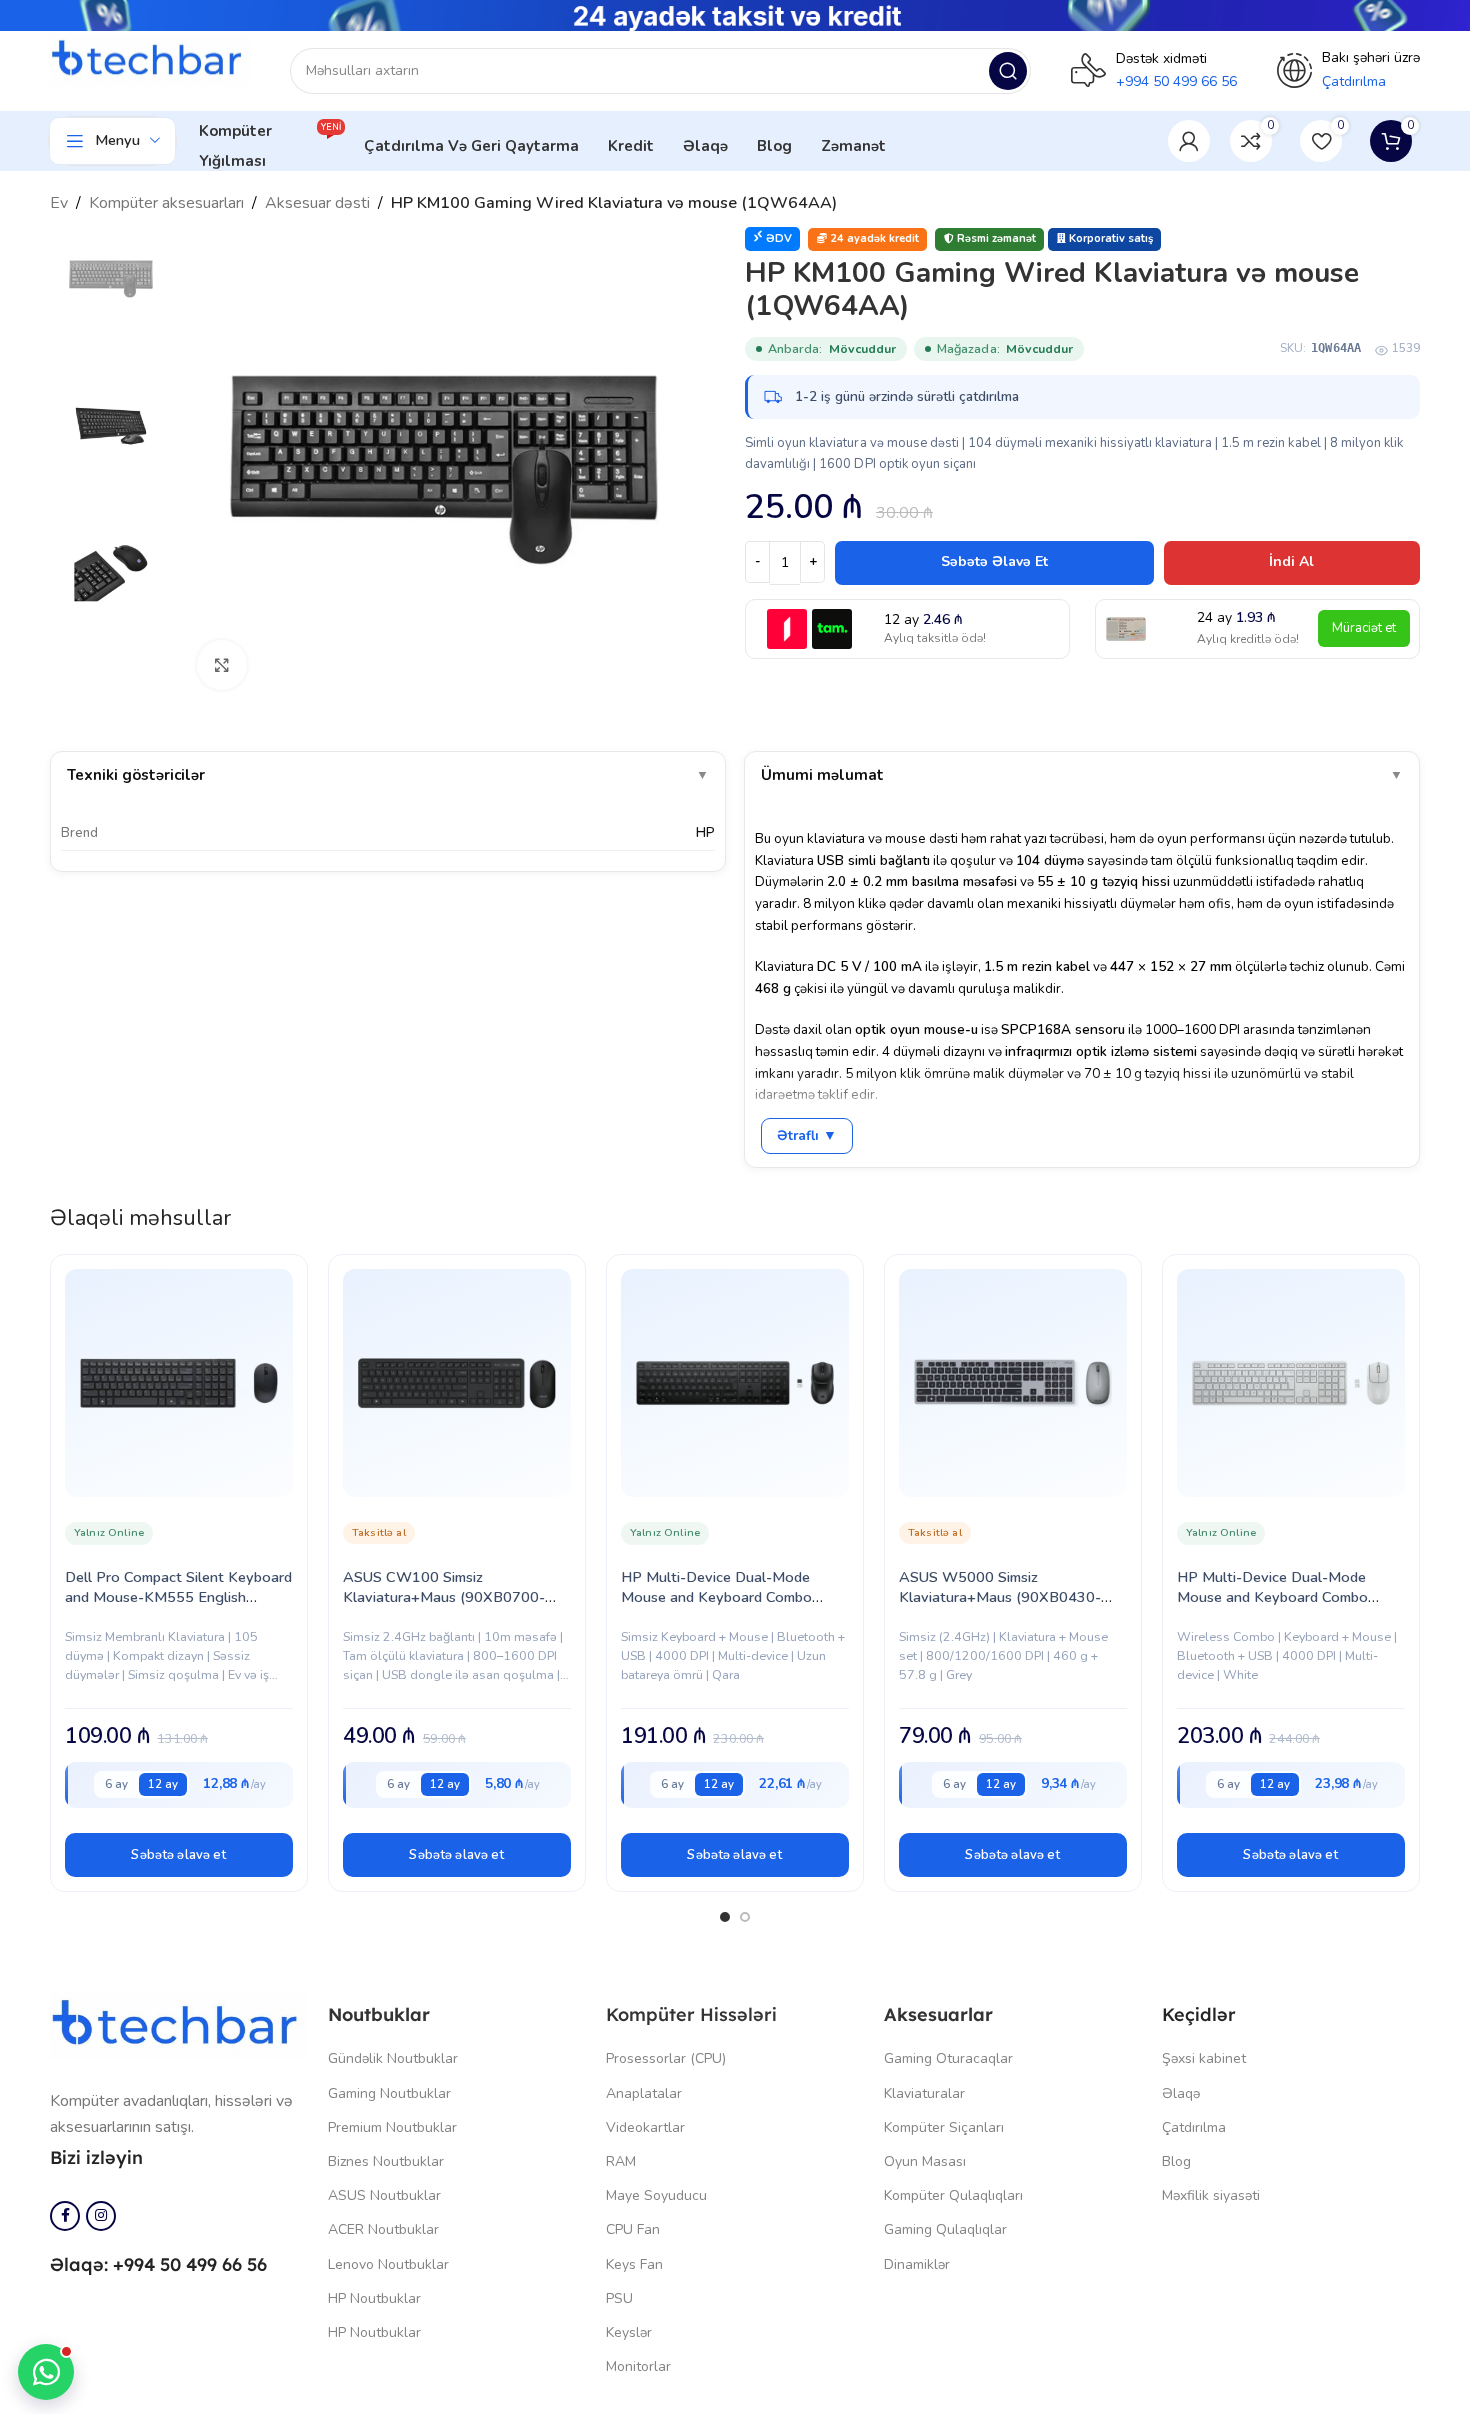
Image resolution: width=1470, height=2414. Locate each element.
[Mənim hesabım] (1189, 141)
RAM (621, 2161)
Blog (1176, 2161)
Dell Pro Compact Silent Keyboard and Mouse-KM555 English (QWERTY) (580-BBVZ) (178, 1597)
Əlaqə (1181, 2093)
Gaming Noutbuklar (389, 2093)
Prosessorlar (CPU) (666, 2058)
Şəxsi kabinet (1204, 2058)
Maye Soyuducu (656, 2195)
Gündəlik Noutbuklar (393, 2058)
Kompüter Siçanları (944, 2127)
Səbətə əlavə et (994, 561)
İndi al (1291, 561)
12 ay (163, 1784)
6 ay (116, 1784)
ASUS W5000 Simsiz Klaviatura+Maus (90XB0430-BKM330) (1000, 1597)
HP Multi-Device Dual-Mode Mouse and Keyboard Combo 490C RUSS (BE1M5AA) (1272, 1597)
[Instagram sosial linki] (101, 2216)
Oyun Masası (925, 2161)
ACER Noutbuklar (383, 2229)
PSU (619, 2298)
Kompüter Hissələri (691, 2014)
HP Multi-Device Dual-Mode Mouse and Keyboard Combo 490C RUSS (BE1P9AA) (716, 1597)
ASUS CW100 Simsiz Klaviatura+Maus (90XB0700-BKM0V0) (444, 1597)
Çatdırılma (1194, 2127)
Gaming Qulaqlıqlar (945, 2229)
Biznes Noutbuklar (386, 2161)
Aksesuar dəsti (317, 203)
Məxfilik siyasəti (1211, 2195)
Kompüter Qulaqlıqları (953, 2195)
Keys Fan (634, 2264)
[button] (179, 1855)
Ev (59, 203)
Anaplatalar (644, 2093)
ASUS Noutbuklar (384, 2195)
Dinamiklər (917, 2264)
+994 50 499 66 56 (1176, 81)
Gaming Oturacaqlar (948, 2058)
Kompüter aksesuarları (166, 203)
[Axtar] (1008, 71)
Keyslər (629, 2332)
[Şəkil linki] (179, 2025)
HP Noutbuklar (374, 2298)
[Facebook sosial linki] (65, 2216)
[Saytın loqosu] (150, 60)
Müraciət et (1364, 628)
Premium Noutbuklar (392, 2127)
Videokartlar (645, 2127)
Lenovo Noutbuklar (388, 2264)
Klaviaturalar (924, 2093)
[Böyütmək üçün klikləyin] (222, 665)
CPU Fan (633, 2229)
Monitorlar (638, 2366)
